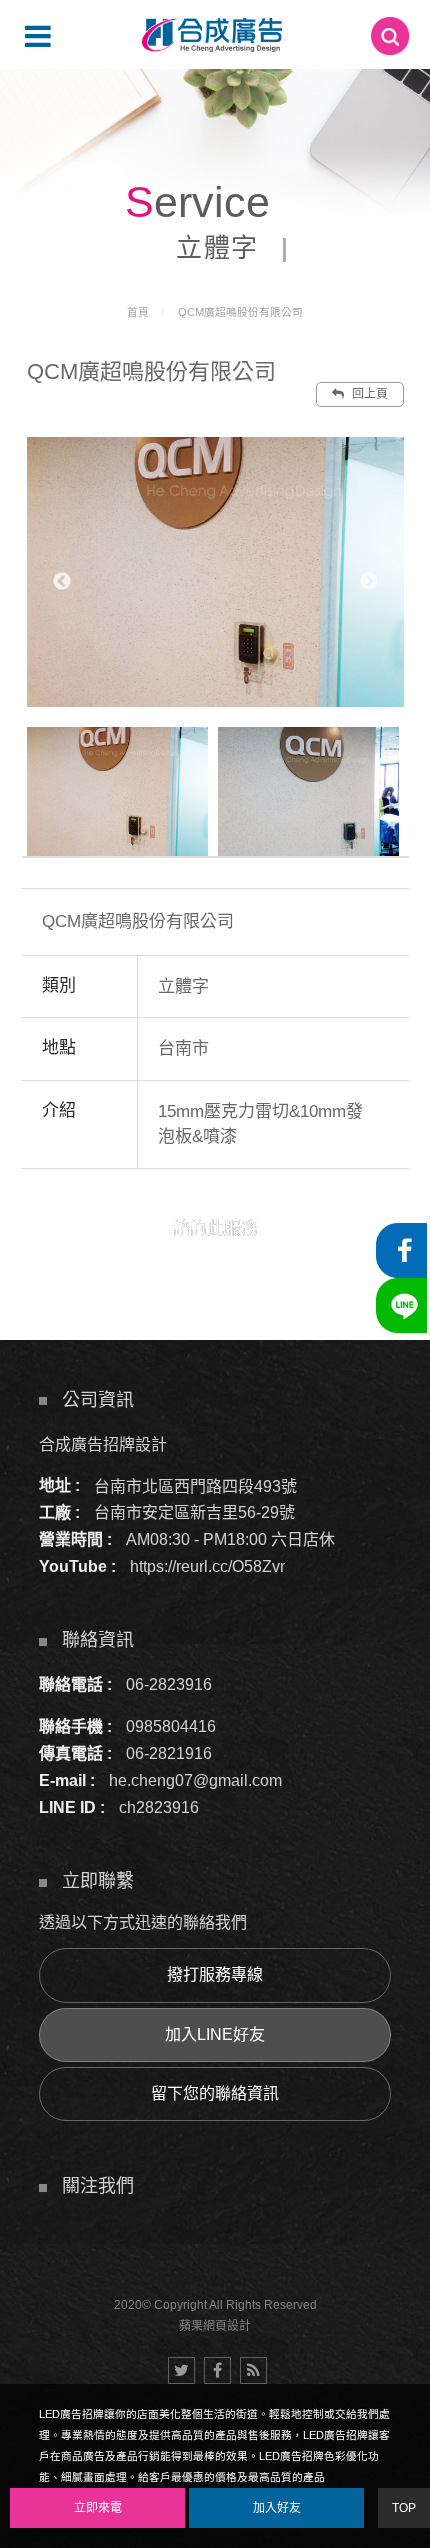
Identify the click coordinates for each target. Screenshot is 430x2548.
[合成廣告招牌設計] (212, 35)
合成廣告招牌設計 (103, 1443)
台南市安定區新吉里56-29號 (194, 1512)
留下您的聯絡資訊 (215, 2093)
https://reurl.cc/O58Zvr (207, 1566)
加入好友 (277, 2508)
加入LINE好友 (215, 2034)
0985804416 (171, 1726)
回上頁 (368, 394)
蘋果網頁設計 (215, 2326)
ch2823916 (159, 1807)
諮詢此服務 (215, 1228)
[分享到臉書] (217, 2370)
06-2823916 (169, 1684)
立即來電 (98, 2508)
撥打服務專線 (215, 1974)
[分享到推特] (181, 2370)
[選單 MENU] (38, 36)
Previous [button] (62, 582)
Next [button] (369, 582)
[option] (215, 571)
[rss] (253, 2370)
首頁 (138, 312)
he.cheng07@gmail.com (195, 1780)
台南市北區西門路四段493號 (195, 1485)
